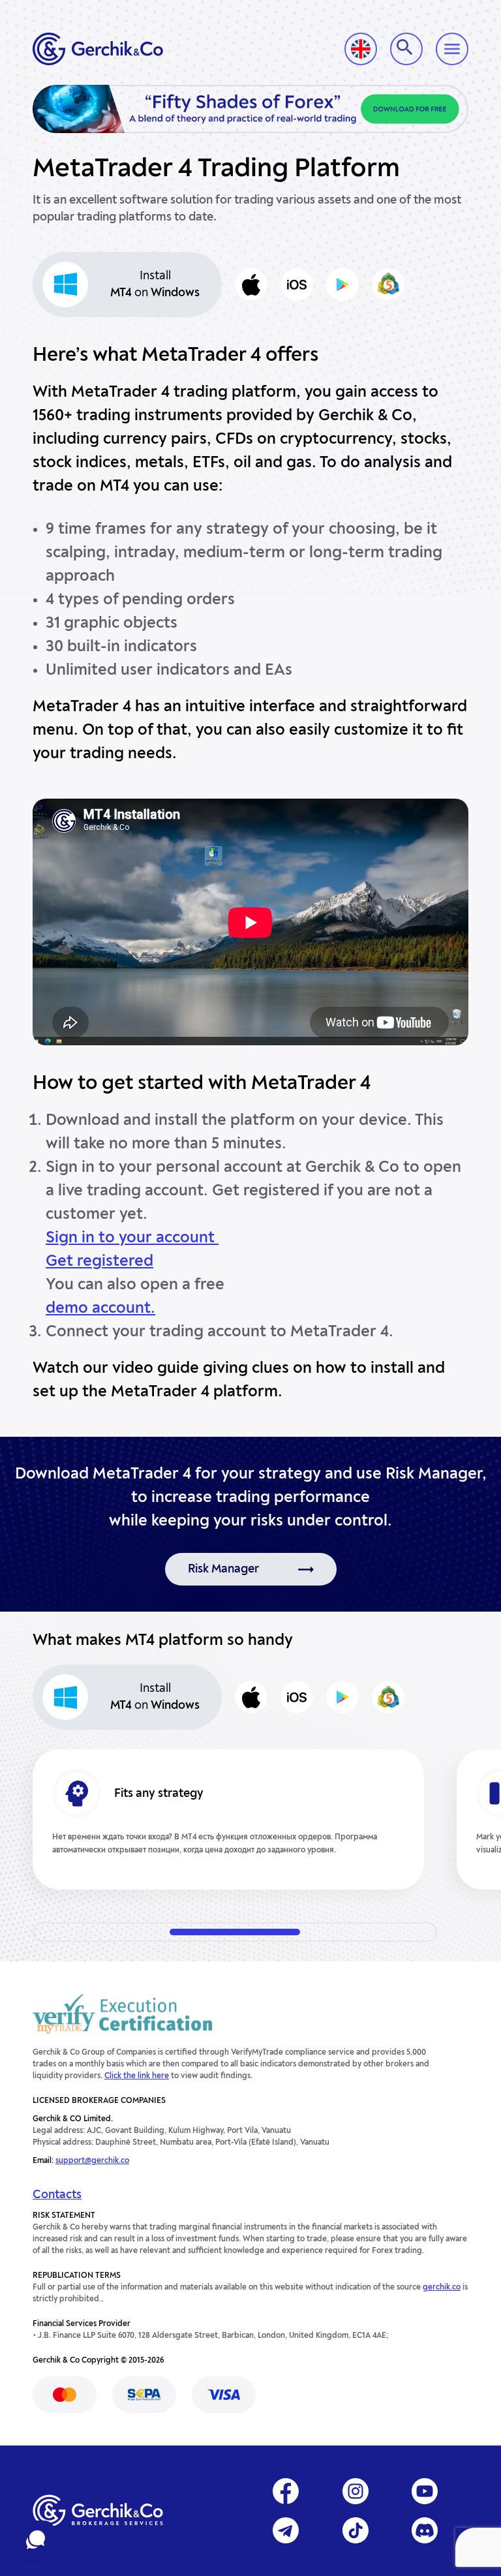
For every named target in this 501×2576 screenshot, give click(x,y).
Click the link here (137, 2076)
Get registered (99, 1262)
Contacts (57, 2195)
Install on (155, 284)
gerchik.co (442, 2288)
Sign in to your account (132, 1238)
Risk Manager (223, 1569)
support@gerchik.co (92, 2161)
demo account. (100, 1309)
